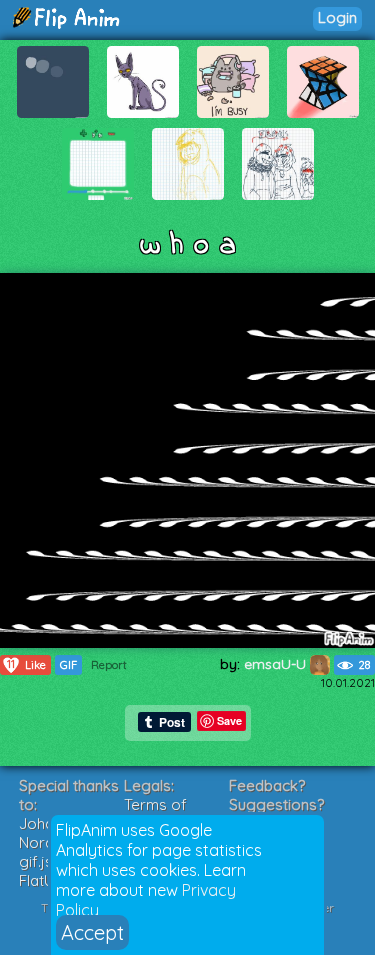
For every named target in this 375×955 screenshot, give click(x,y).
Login (337, 17)
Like (26, 664)
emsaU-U (277, 664)
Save (229, 720)
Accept (92, 932)
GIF (68, 665)
